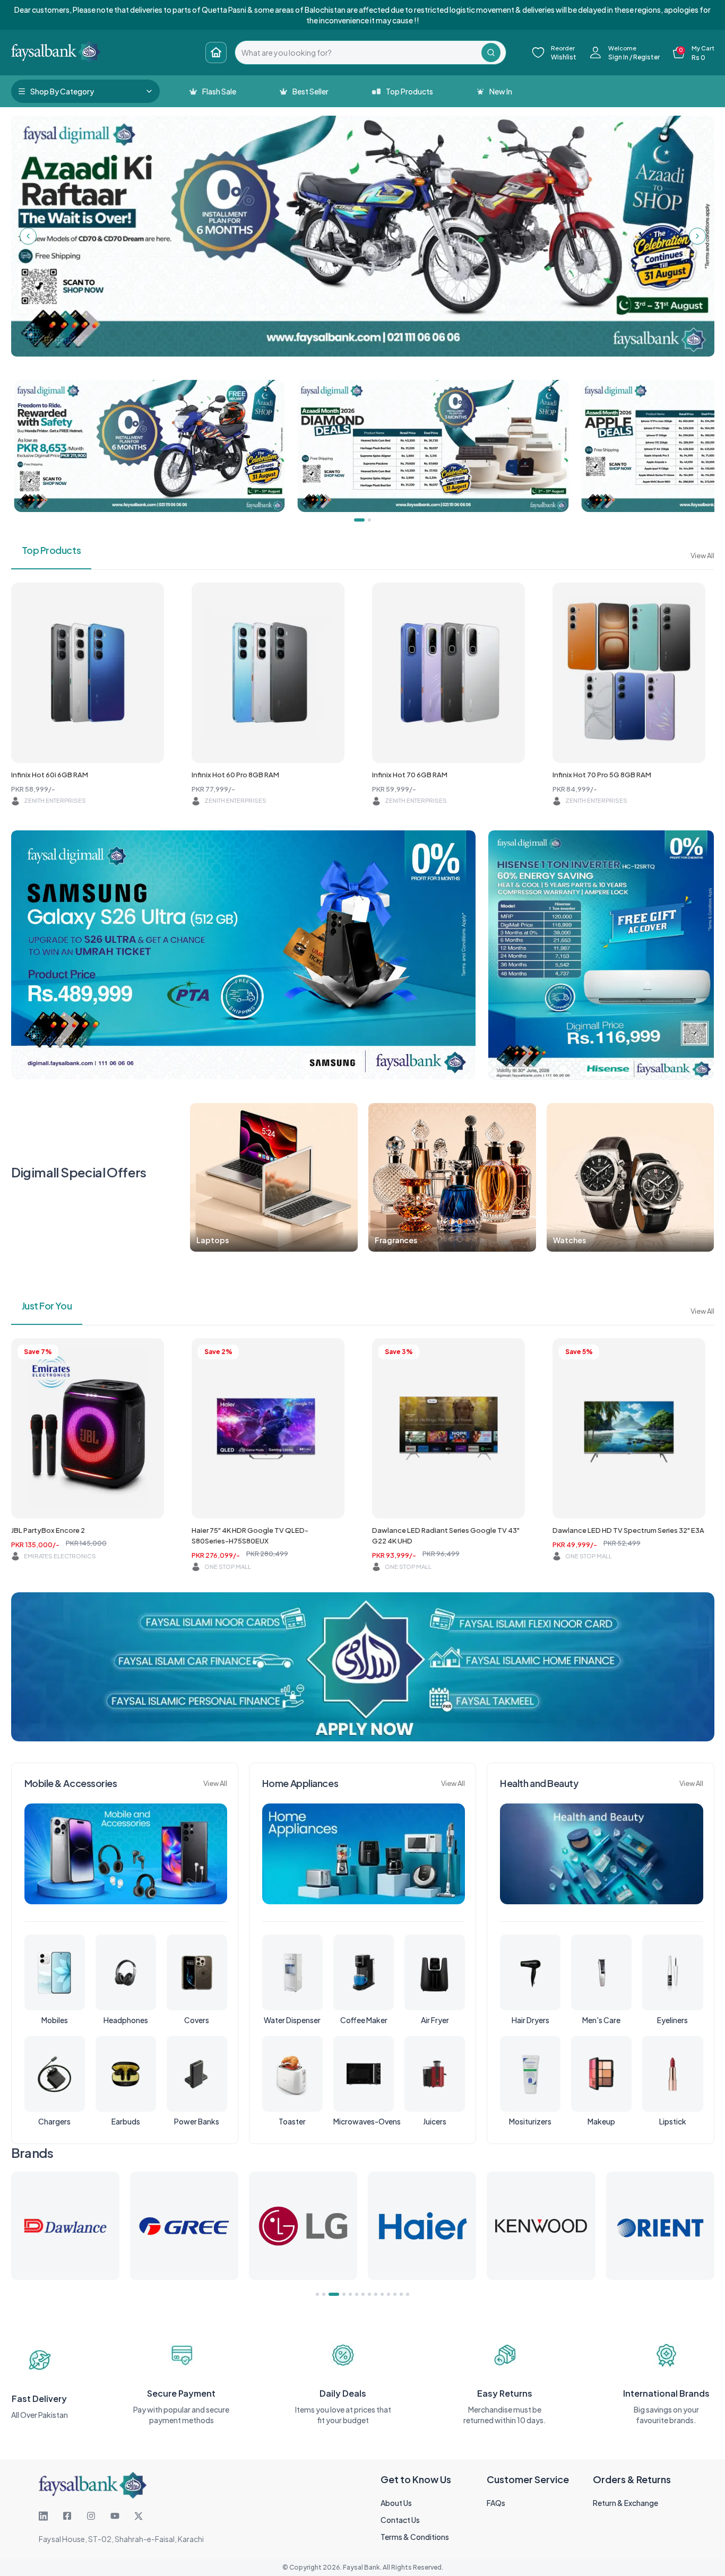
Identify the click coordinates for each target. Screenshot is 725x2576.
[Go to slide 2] (324, 2294)
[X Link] (139, 2516)
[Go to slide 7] (363, 2294)
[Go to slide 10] (382, 2294)
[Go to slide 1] (317, 2294)
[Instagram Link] (91, 2516)
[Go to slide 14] (408, 2294)
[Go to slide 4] (340, 2294)
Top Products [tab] (51, 550)
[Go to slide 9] (376, 2294)
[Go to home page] (216, 53)
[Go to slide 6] (357, 2294)
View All (702, 556)
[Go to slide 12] (395, 2294)
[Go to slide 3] (330, 2294)
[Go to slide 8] (369, 2294)
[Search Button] (491, 53)
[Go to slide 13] (401, 2294)
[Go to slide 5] (350, 2294)
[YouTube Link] (115, 2516)
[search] (358, 53)
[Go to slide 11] (389, 2294)
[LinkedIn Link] (43, 2516)
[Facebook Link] (67, 2516)
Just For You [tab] (47, 1306)
